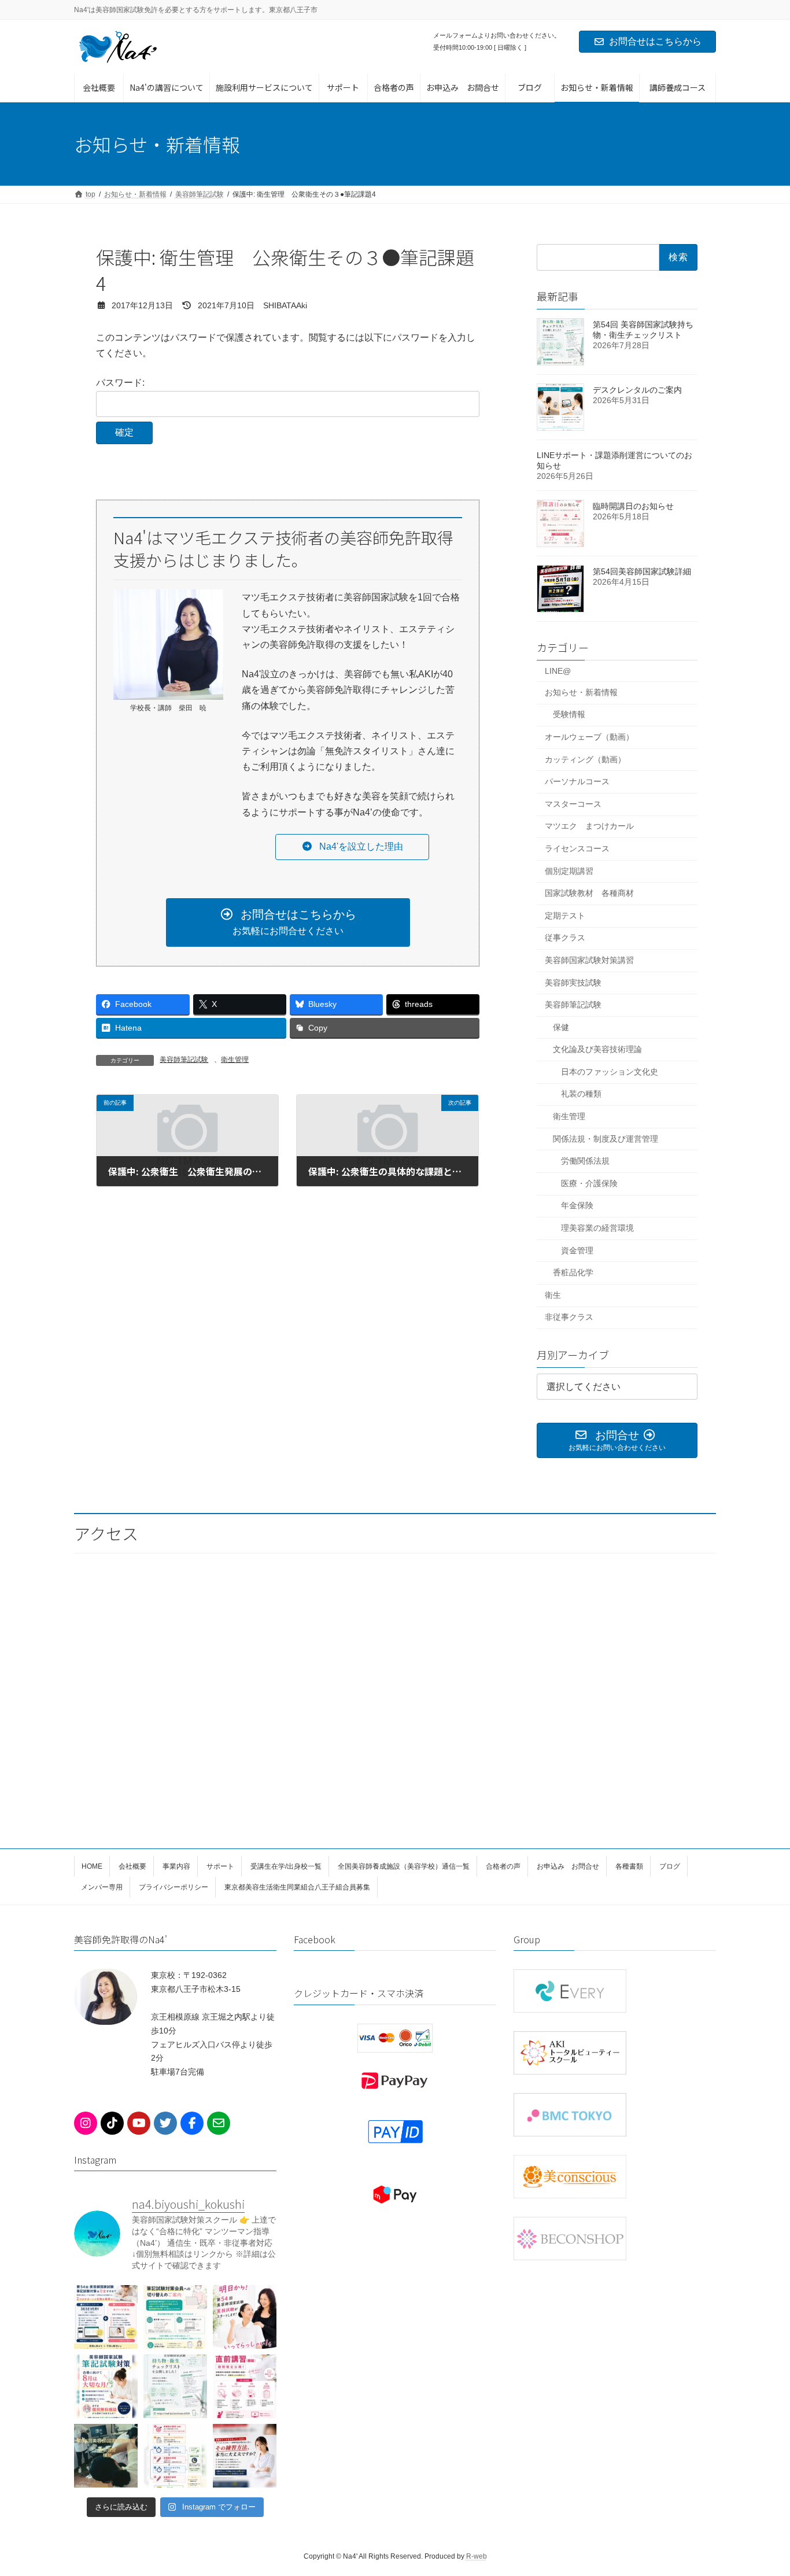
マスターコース (573, 804)
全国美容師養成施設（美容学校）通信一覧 (404, 1866)
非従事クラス (569, 1317)
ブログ (670, 1866)
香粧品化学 (573, 1272)
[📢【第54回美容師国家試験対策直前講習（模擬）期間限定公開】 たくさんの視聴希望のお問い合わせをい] (245, 2386)
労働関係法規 (585, 1161)
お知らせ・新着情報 (581, 692)
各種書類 (629, 1866)
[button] (352, 847)
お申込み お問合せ (568, 1866)
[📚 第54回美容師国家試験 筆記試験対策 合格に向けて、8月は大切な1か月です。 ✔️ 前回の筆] (106, 2386)
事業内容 (176, 1866)
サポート (220, 1866)
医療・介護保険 (589, 1183)
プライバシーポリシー (173, 1887)
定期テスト (565, 916)
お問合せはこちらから (655, 41)
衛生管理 (235, 1060)
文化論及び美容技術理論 (597, 1049)
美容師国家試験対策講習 (589, 960)
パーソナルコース (577, 781)
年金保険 (577, 1205)
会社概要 (132, 1866)
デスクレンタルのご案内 (637, 390)
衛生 (553, 1295)
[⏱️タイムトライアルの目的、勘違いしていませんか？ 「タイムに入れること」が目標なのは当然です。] (175, 2456)
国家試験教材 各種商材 (589, 893)
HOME (92, 1866)
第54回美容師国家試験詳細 (642, 571)
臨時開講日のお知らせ (633, 506)
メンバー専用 (102, 1887)
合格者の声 (503, 1866)
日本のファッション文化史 (610, 1072)
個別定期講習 (569, 871)
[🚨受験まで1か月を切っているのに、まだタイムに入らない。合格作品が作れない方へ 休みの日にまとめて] (245, 2456)
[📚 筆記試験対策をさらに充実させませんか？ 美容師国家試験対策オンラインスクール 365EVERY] (175, 2317)
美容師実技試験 (573, 982)
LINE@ (558, 671)
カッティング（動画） (585, 759)
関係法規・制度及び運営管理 (606, 1139)
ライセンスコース (577, 848)
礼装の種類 (581, 1094)
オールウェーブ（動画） (589, 737)
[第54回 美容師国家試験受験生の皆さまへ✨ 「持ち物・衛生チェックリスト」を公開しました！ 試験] (175, 2386)
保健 (561, 1027)
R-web (477, 2556)
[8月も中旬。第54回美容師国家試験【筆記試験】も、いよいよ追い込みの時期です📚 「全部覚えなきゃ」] (106, 2317)
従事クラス (565, 938)
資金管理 (577, 1250)
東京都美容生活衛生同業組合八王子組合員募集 (297, 1887)
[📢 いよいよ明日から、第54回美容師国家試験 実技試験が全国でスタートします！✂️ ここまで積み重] (245, 2317)
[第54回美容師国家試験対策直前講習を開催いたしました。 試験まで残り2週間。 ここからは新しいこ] (106, 2456)
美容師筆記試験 (184, 1060)
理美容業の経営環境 (597, 1228)
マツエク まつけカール (589, 826)
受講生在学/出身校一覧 (286, 1866)
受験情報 (569, 714)
